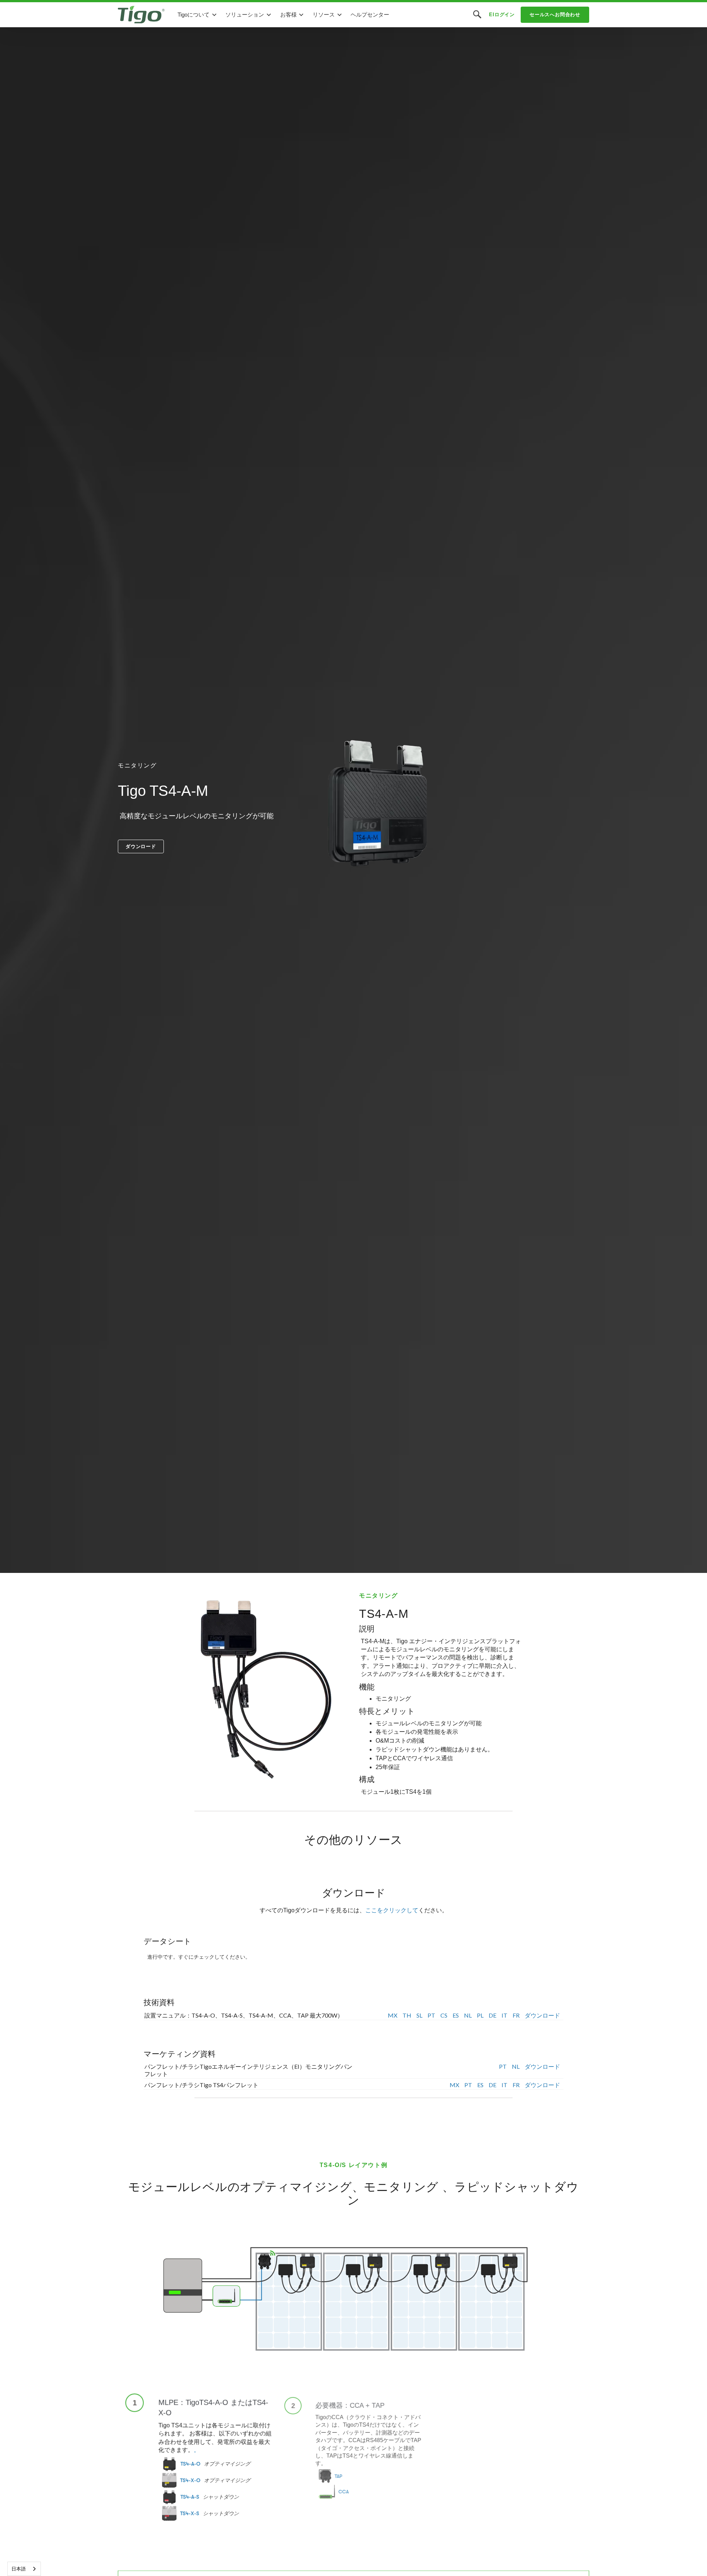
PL (480, 2015)
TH (407, 2015)
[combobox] (24, 2569)
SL (419, 2015)
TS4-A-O (190, 2463)
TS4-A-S (190, 2496)
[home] (141, 15)
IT (504, 2015)
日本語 (19, 2569)
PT (431, 2015)
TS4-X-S (190, 2513)
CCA (343, 2495)
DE (493, 2015)
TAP (337, 2478)
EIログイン (502, 15)
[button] (197, 15)
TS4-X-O (190, 2480)
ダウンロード (141, 846)
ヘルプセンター (370, 15)
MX (393, 2015)
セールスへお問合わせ (555, 15)
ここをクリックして (392, 1910)
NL (468, 2015)
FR (516, 2015)
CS (444, 2015)
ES (456, 2015)
